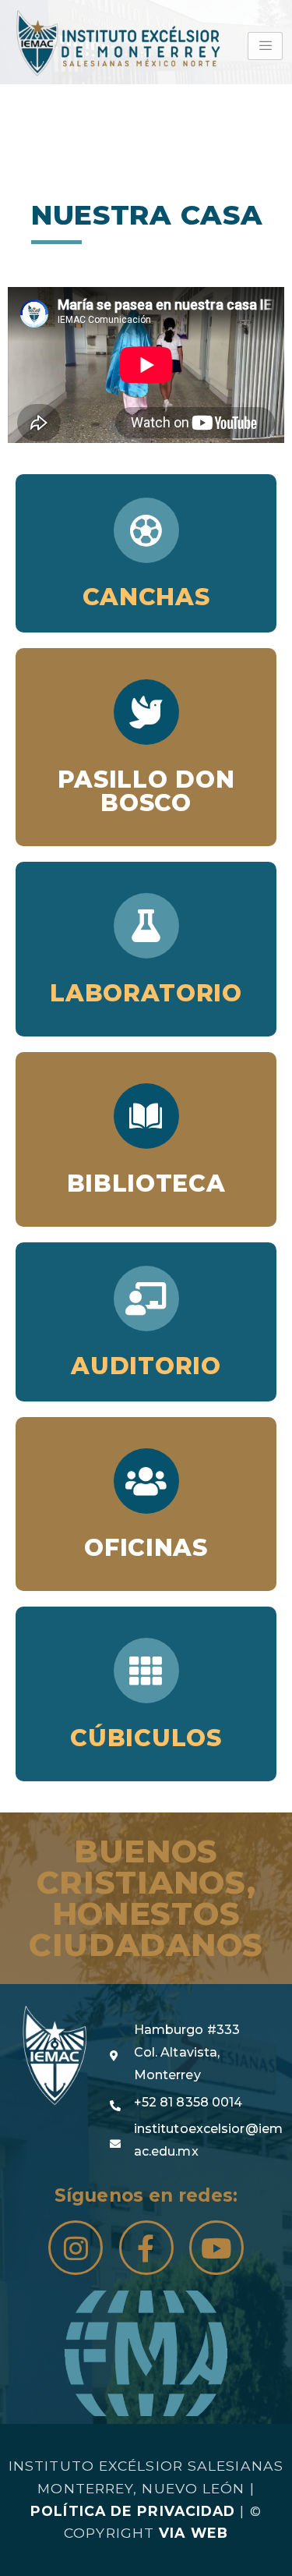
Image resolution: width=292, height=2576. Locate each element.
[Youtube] (216, 2248)
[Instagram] (76, 2248)
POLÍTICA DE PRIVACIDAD (133, 2511)
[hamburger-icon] (265, 46)
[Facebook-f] (146, 2248)
